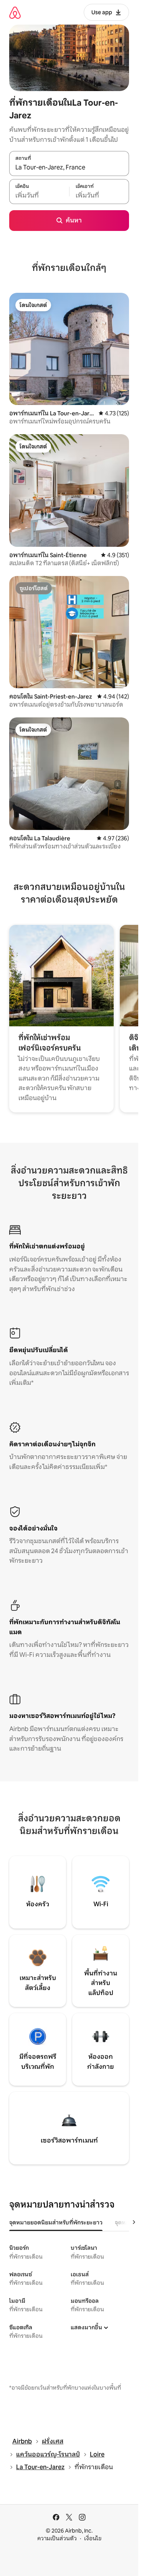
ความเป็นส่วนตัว (57, 2538)
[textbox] (39, 196)
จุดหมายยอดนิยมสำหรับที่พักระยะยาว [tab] (56, 2222)
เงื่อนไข (93, 2538)
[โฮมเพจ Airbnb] (15, 12)
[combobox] (69, 168)
